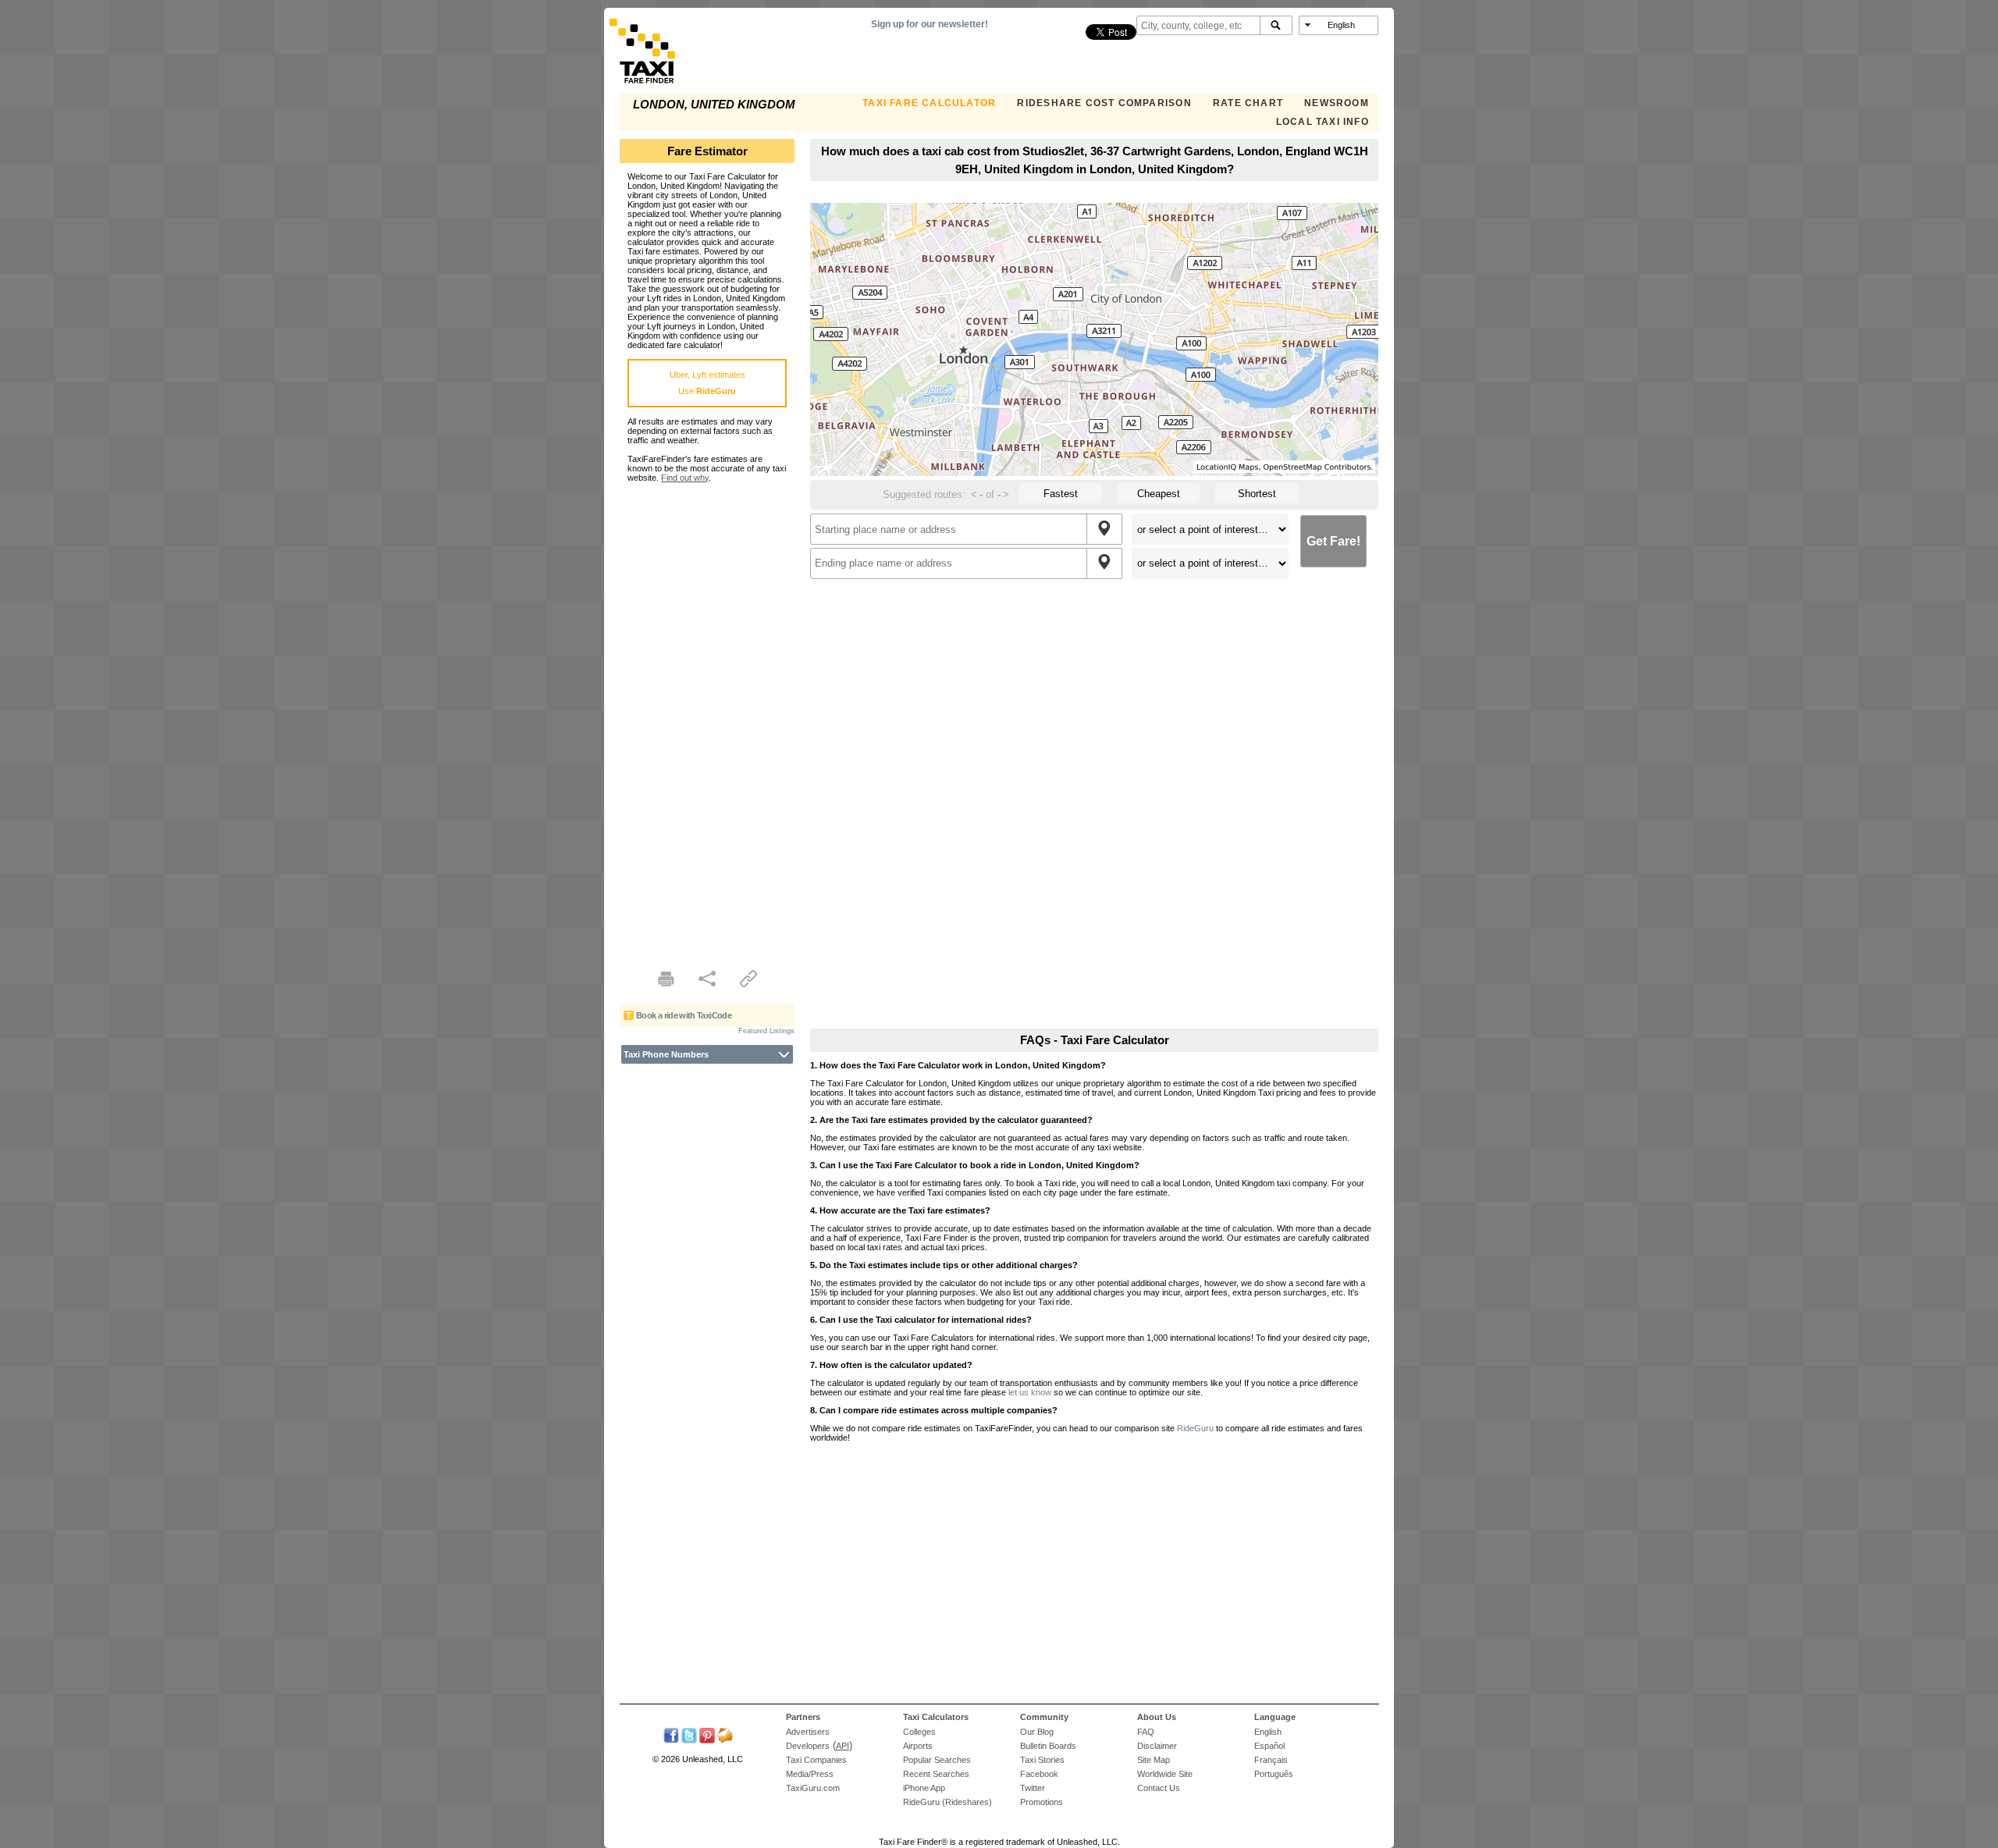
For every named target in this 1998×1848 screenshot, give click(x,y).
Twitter (1033, 1788)
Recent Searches (936, 1774)
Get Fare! (1333, 541)
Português (1274, 1774)
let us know (1030, 1392)
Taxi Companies (816, 1760)
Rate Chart (1248, 103)
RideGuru (1195, 1428)
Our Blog (1037, 1732)
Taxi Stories (1042, 1760)
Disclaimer (1157, 1746)
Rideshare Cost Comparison (1104, 103)
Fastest (1061, 494)
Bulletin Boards (1048, 1746)
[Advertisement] (707, 716)
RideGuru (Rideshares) (947, 1802)
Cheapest (1159, 494)
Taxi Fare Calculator (929, 103)
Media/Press (810, 1774)
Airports (918, 1746)
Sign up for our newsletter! (930, 24)
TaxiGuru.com (813, 1788)
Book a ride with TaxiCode (684, 1015)
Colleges (919, 1732)
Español (1269, 1746)
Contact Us (1159, 1788)
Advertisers (808, 1732)
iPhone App (924, 1788)
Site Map (1154, 1760)
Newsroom (1337, 103)
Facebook (1039, 1774)
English (1268, 1732)
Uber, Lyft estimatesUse (707, 383)
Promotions (1042, 1802)
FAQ (1146, 1732)
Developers (808, 1746)
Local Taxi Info (1323, 122)
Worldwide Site (1165, 1774)
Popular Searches (937, 1760)
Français (1271, 1760)
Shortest (1257, 494)
